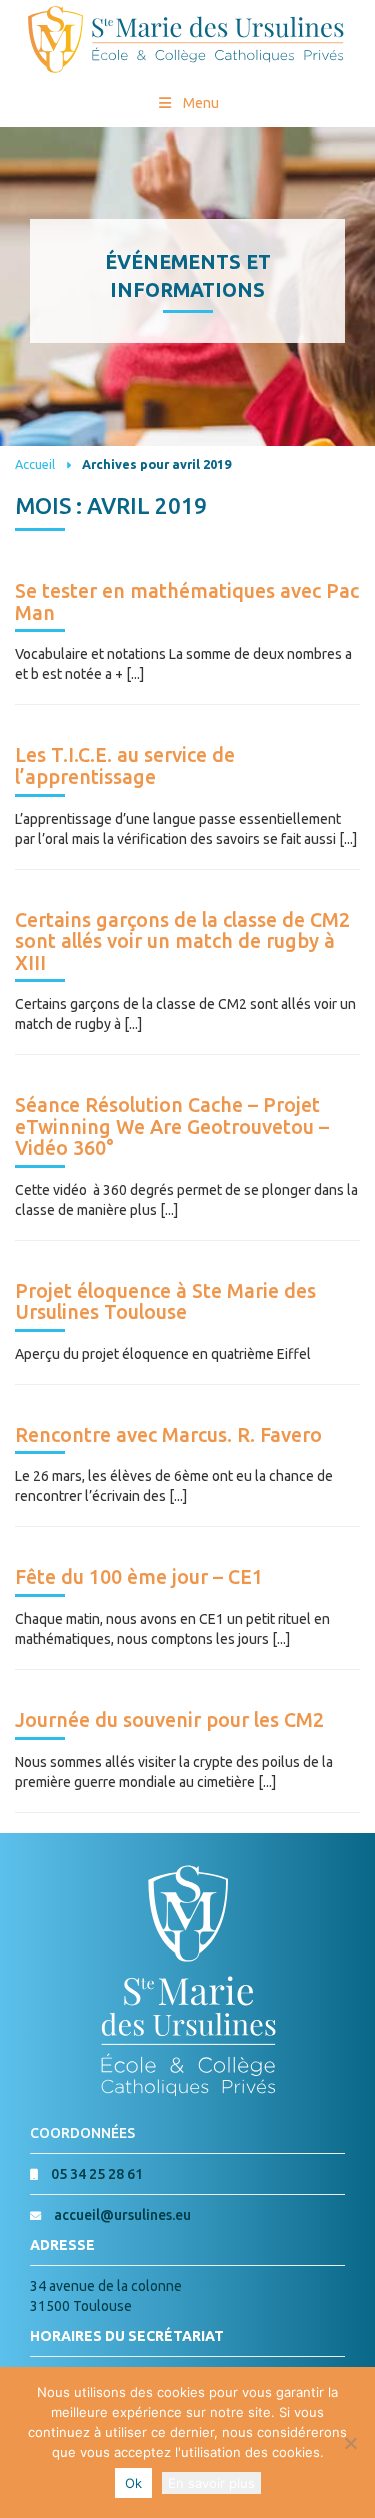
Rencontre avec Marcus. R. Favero (168, 1435)
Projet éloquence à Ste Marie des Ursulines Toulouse (165, 1302)
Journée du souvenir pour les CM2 (169, 1720)
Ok (133, 2483)
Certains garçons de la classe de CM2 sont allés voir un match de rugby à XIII (182, 941)
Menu (201, 103)
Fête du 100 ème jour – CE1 (139, 1577)
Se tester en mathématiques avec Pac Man (187, 602)
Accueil (35, 464)
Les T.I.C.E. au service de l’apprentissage (125, 766)
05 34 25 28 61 (97, 2174)
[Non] (350, 2443)
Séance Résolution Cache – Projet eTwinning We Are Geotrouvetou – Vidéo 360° (172, 1126)
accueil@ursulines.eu (122, 2215)
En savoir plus (211, 2483)
